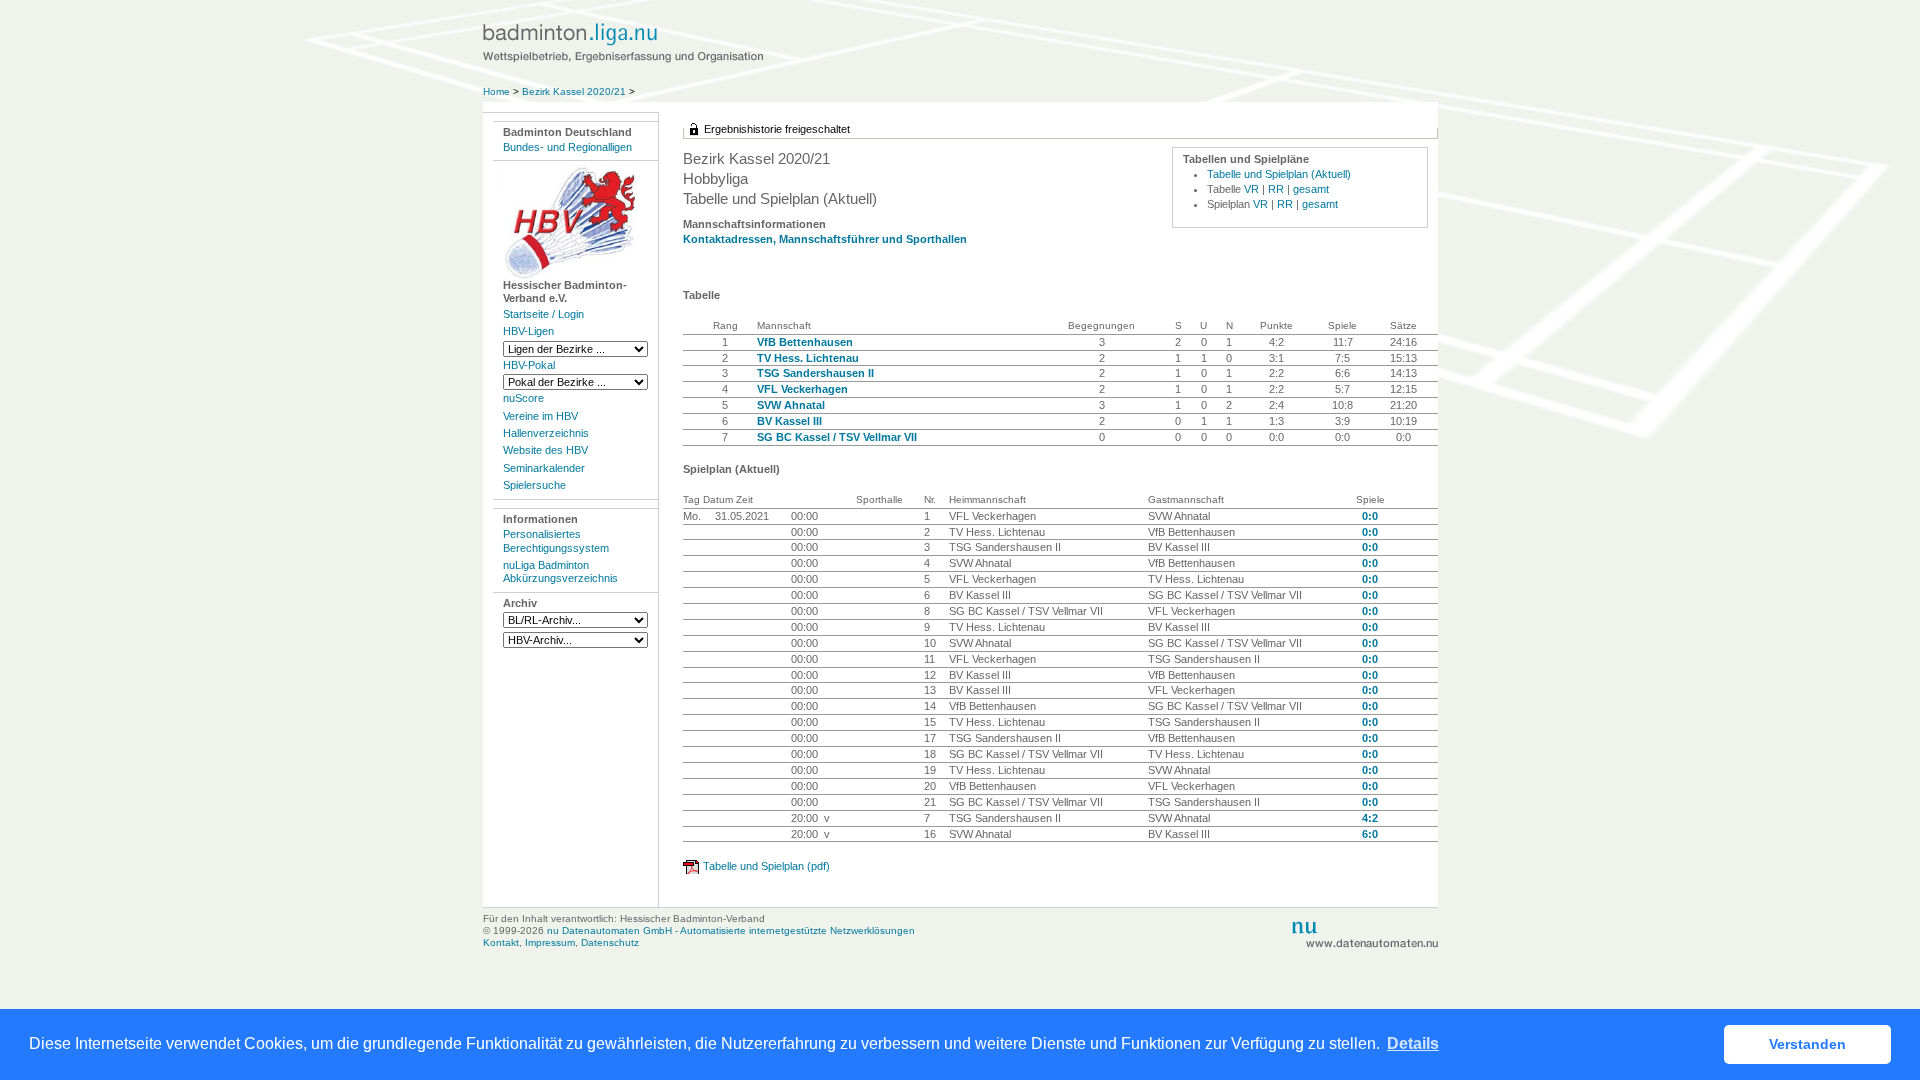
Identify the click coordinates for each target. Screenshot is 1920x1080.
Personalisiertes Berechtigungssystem (556, 540)
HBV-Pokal (529, 365)
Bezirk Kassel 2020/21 (575, 91)
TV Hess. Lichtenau (808, 358)
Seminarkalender (544, 468)
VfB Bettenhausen (805, 342)
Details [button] (1413, 1043)
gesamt (1311, 189)
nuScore (523, 398)
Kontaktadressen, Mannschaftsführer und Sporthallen (825, 239)
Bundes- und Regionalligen (567, 147)
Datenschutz (610, 942)
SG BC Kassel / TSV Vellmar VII (837, 437)
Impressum (550, 942)
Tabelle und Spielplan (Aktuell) (1279, 174)
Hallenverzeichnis (546, 433)
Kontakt (501, 942)
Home (496, 91)
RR (1276, 189)
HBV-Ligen (528, 331)
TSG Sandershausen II (815, 373)
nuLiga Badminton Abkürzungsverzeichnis (560, 571)
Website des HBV (545, 450)
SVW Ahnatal (791, 405)
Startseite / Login (543, 314)
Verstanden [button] (1807, 1044)
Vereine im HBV (540, 416)
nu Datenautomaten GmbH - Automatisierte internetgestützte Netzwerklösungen (731, 930)
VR (1251, 189)
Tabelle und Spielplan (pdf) (766, 866)
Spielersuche (534, 485)
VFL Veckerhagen (802, 389)
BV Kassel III (789, 421)
